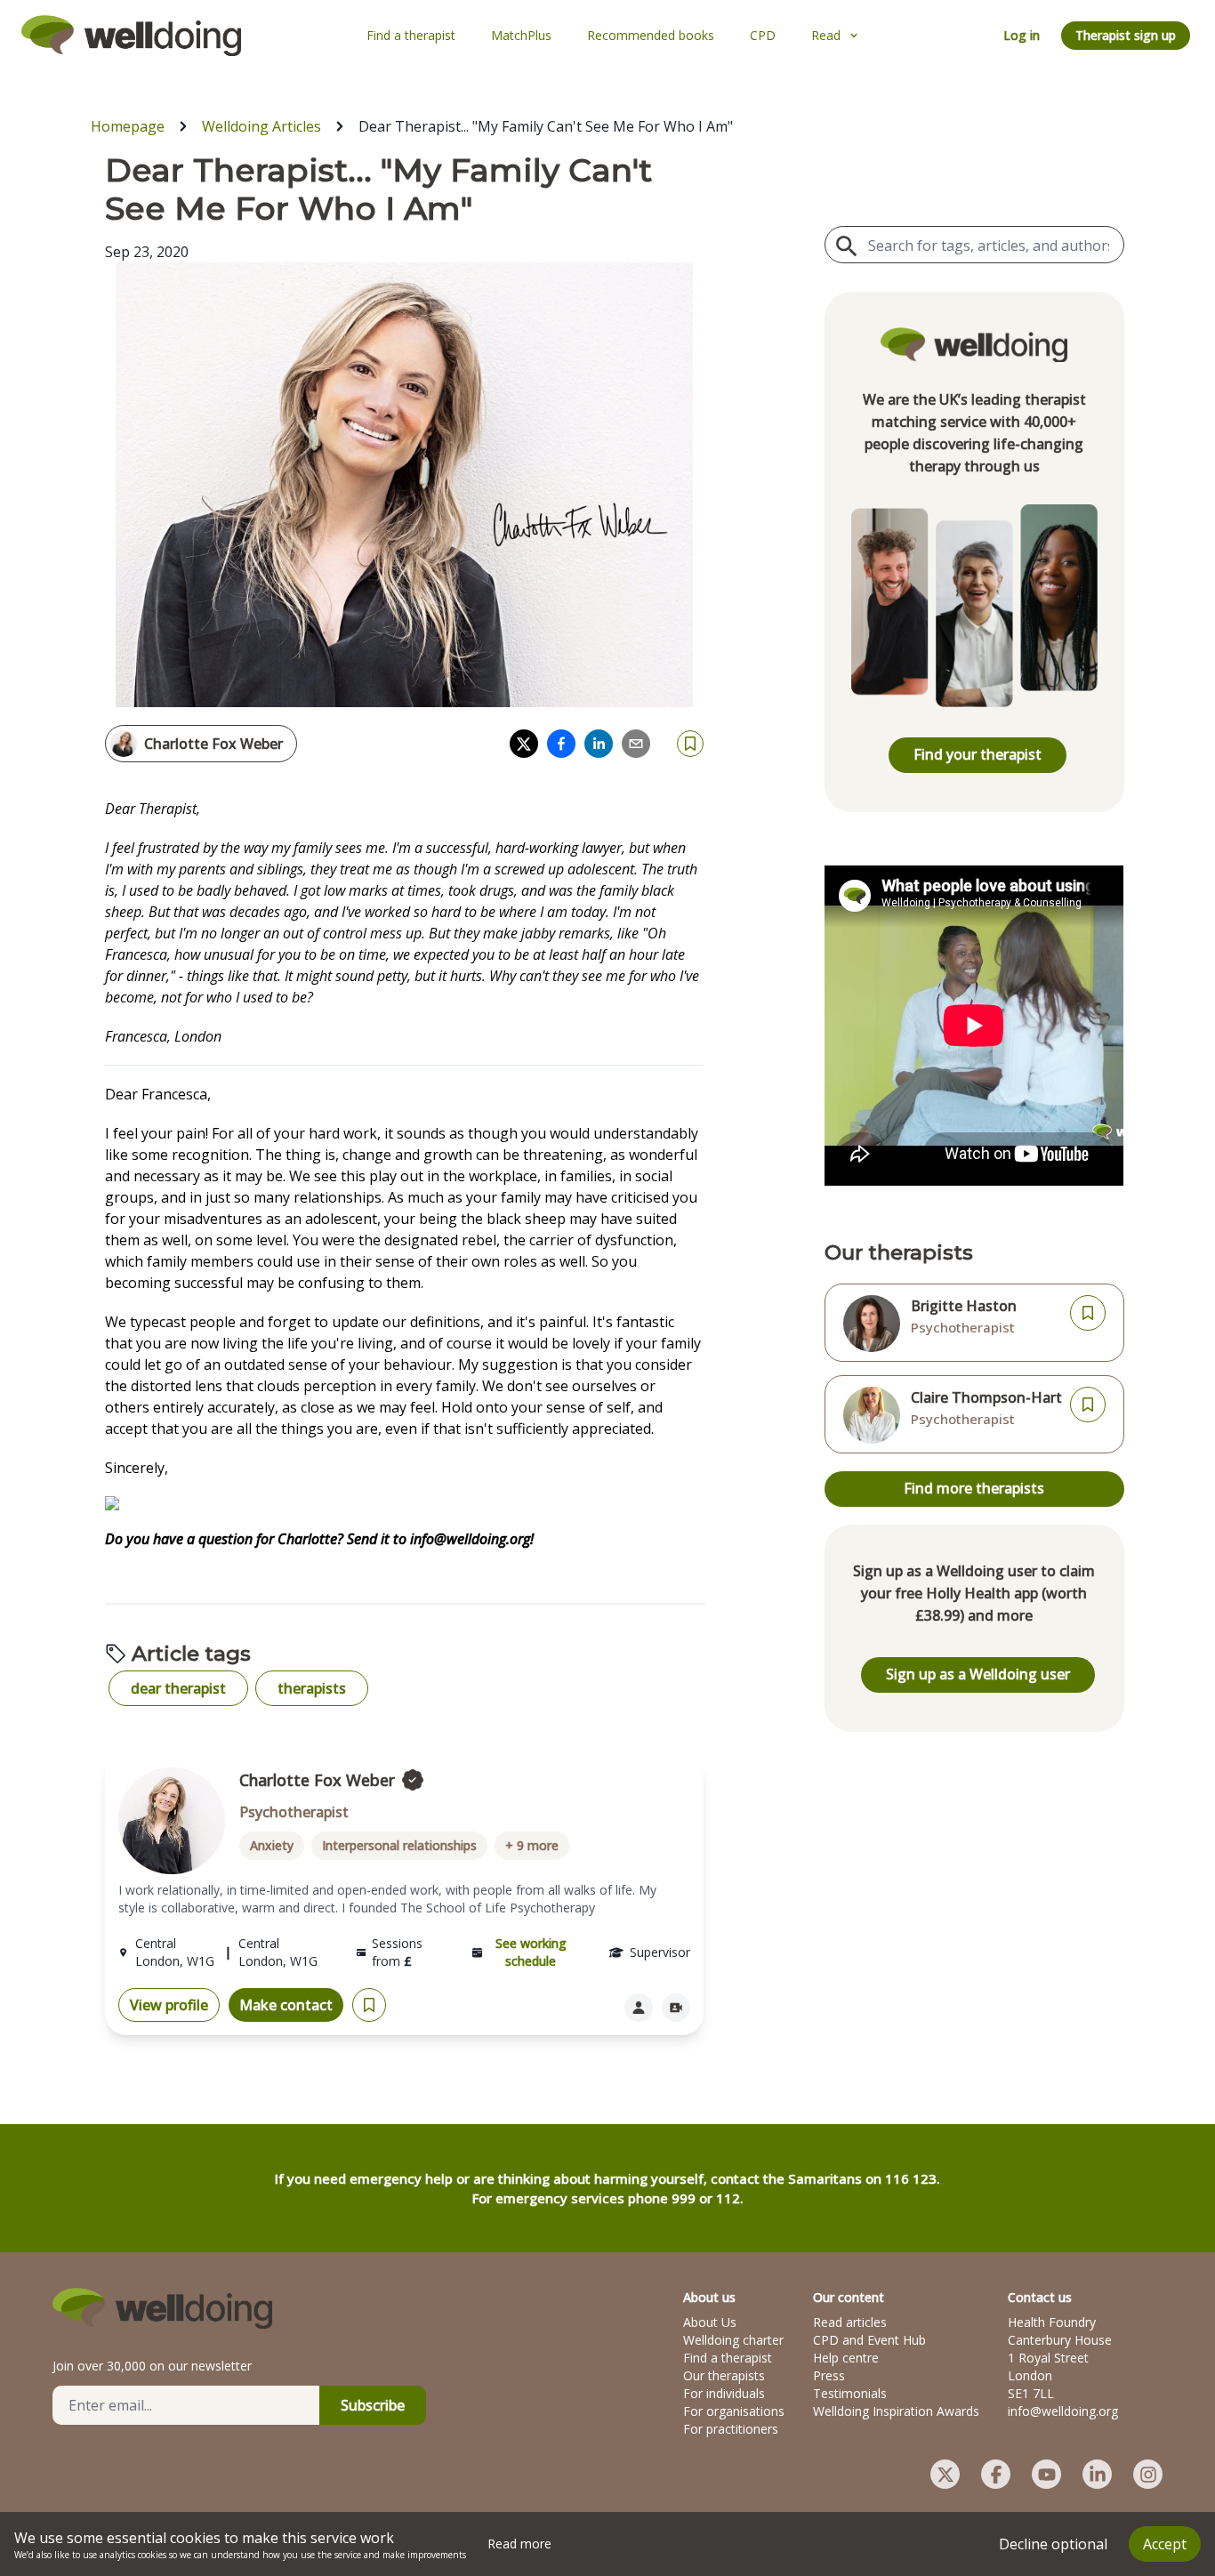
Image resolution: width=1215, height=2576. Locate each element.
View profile (169, 2005)
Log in (1022, 35)
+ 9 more (532, 1845)
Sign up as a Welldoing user (978, 1674)
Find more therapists (974, 1488)
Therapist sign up (1126, 35)
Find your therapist (978, 754)
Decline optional (1053, 2544)
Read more (519, 2544)
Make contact (286, 2005)
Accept (1165, 2544)
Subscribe (373, 2405)
